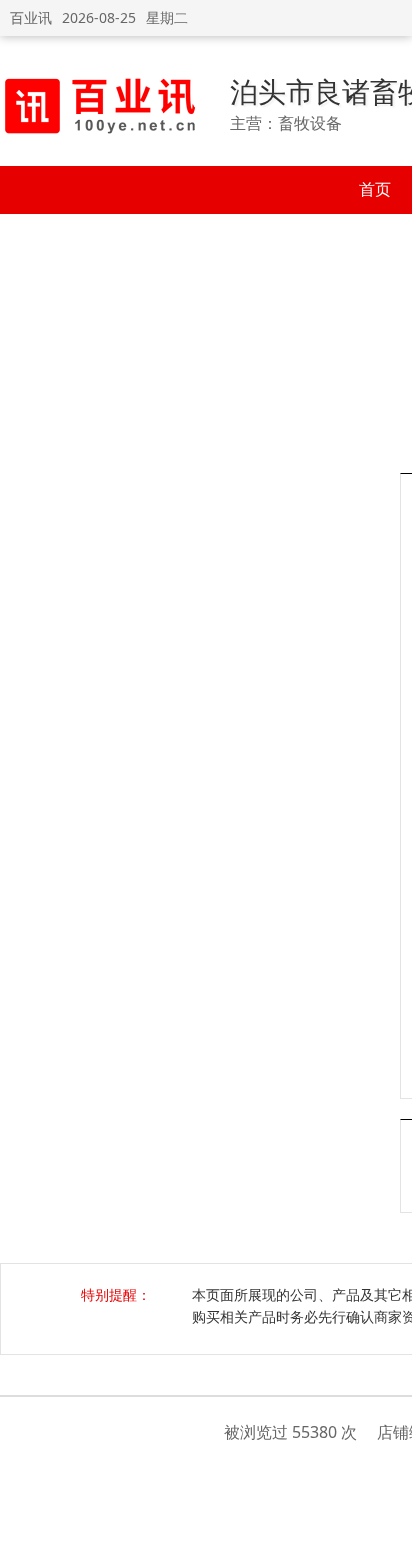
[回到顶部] (386, 1537)
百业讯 (31, 17)
